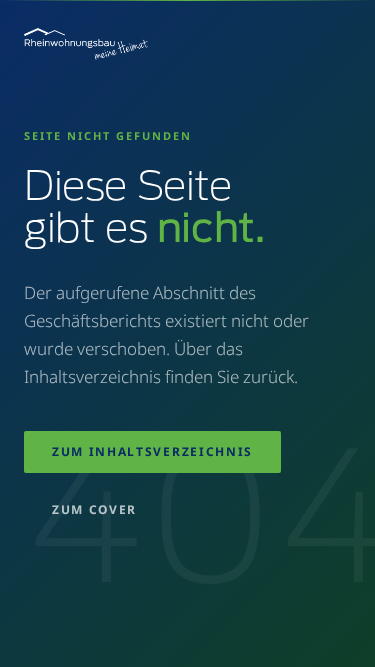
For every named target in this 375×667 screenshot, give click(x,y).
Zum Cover (94, 509)
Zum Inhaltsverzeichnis (152, 451)
